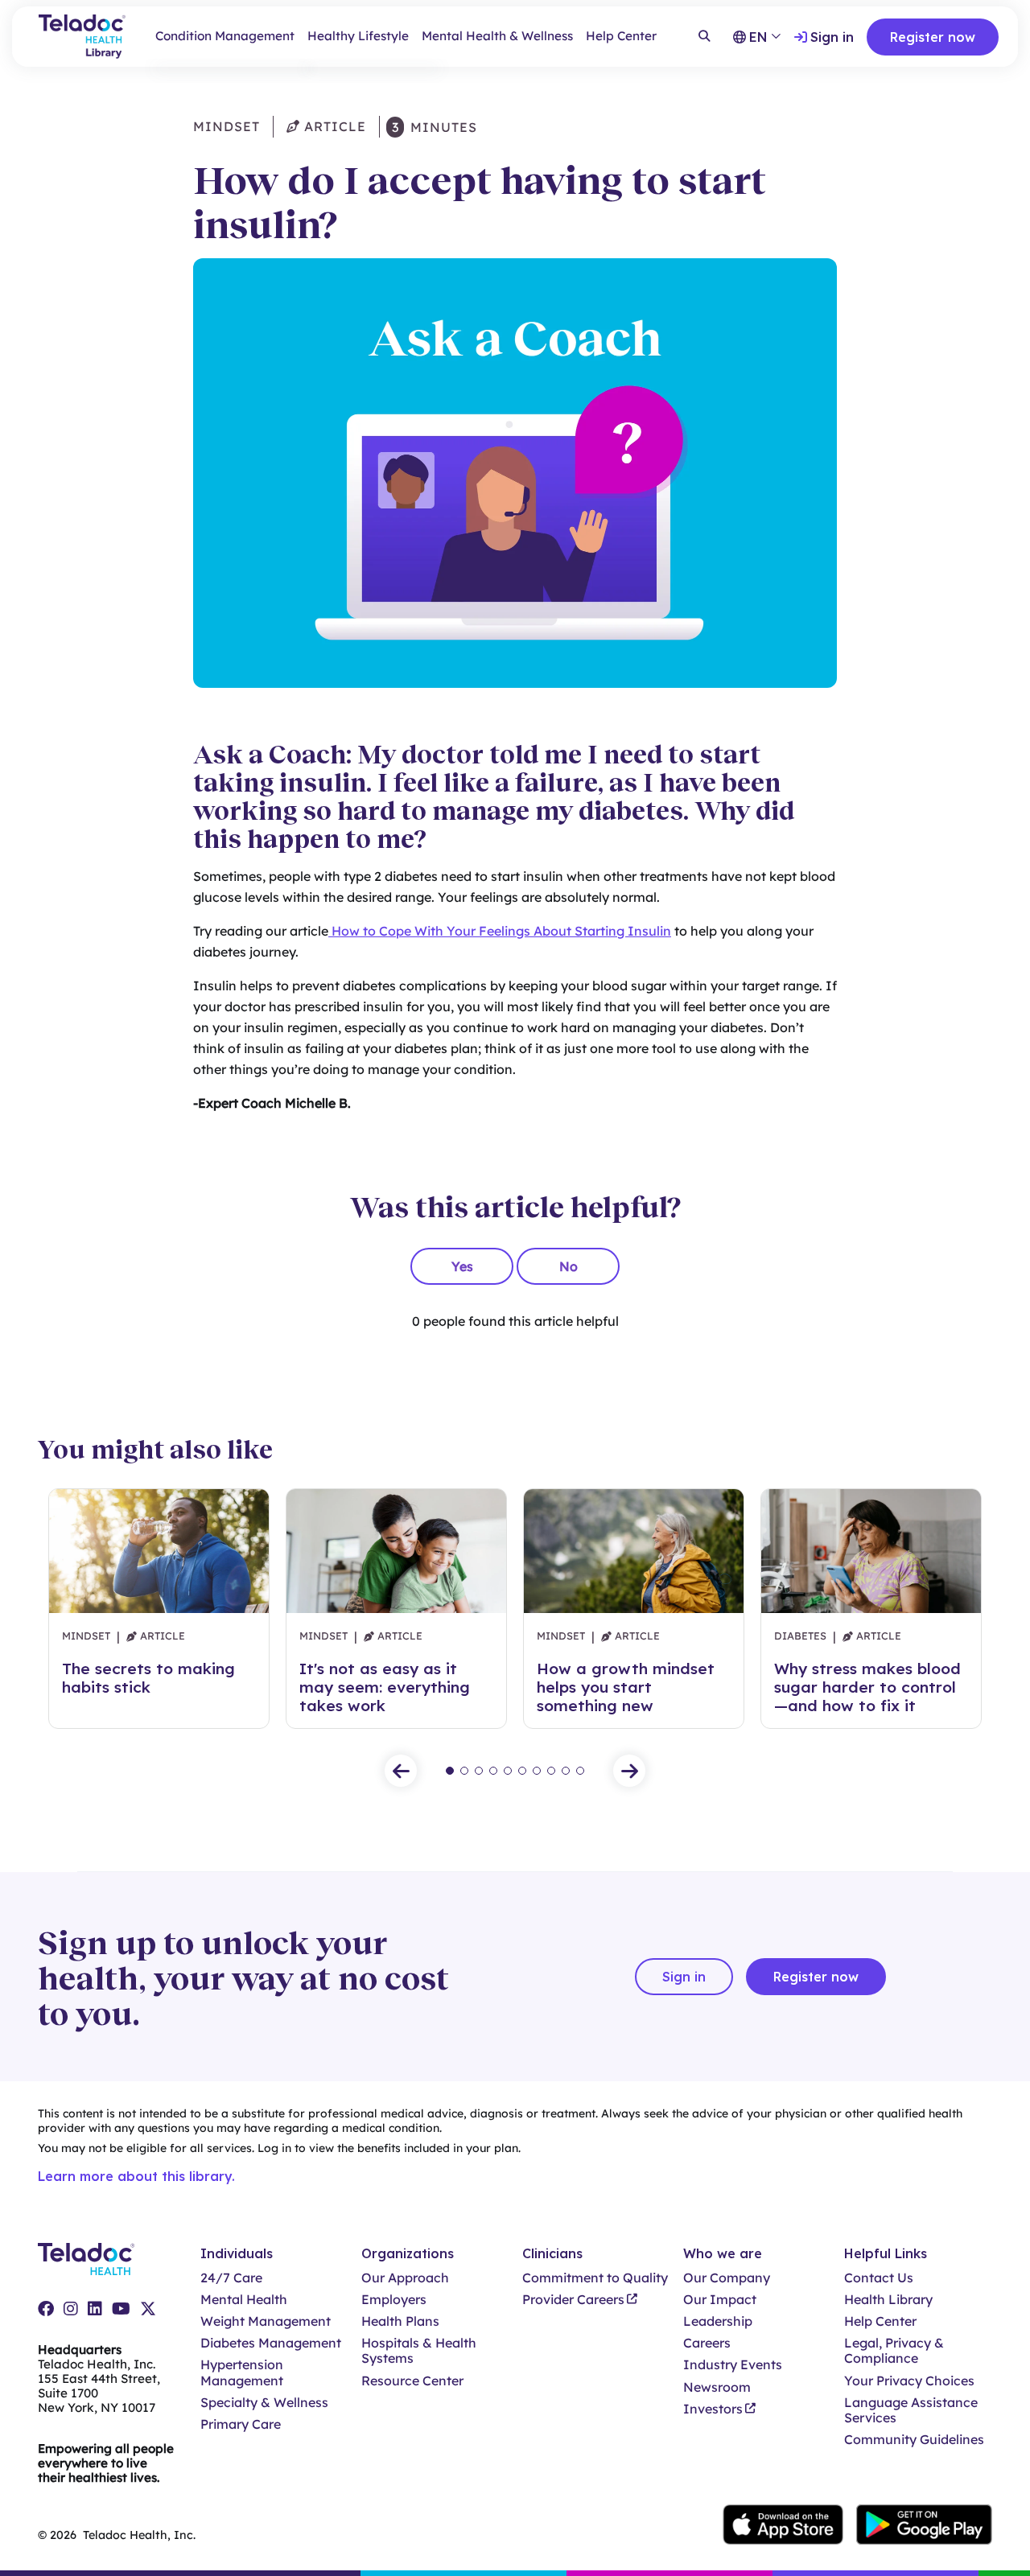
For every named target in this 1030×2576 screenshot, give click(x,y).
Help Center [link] (621, 36)
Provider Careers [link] (573, 2300)
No (569, 1266)
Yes (462, 1266)
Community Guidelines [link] (914, 2440)
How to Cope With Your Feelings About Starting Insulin (500, 931)
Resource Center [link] (412, 2381)
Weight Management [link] (266, 2321)
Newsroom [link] (717, 2387)
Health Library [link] (888, 2300)
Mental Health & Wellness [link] (497, 36)
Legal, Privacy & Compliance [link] (894, 2351)
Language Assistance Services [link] (911, 2410)
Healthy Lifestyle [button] (358, 36)
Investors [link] (713, 2409)
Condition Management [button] (225, 36)
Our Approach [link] (405, 2278)
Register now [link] (933, 37)
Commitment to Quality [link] (595, 2278)
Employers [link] (394, 2300)
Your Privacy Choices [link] (909, 2381)
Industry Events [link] (733, 2365)
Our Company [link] (727, 2278)
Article (333, 126)
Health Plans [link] (400, 2321)
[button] (401, 1771)
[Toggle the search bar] (704, 37)
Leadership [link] (718, 2321)
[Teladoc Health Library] (82, 37)
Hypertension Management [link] (242, 2372)
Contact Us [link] (879, 2278)
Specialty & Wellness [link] (264, 2403)
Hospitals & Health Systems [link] (419, 2351)
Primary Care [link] (241, 2424)
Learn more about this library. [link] (136, 2176)
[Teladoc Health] (86, 2259)
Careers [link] (707, 2343)
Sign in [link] (832, 37)
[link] (46, 2309)
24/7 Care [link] (231, 2278)
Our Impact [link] (720, 2300)
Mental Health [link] (244, 2300)
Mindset (227, 126)
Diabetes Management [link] (271, 2343)
